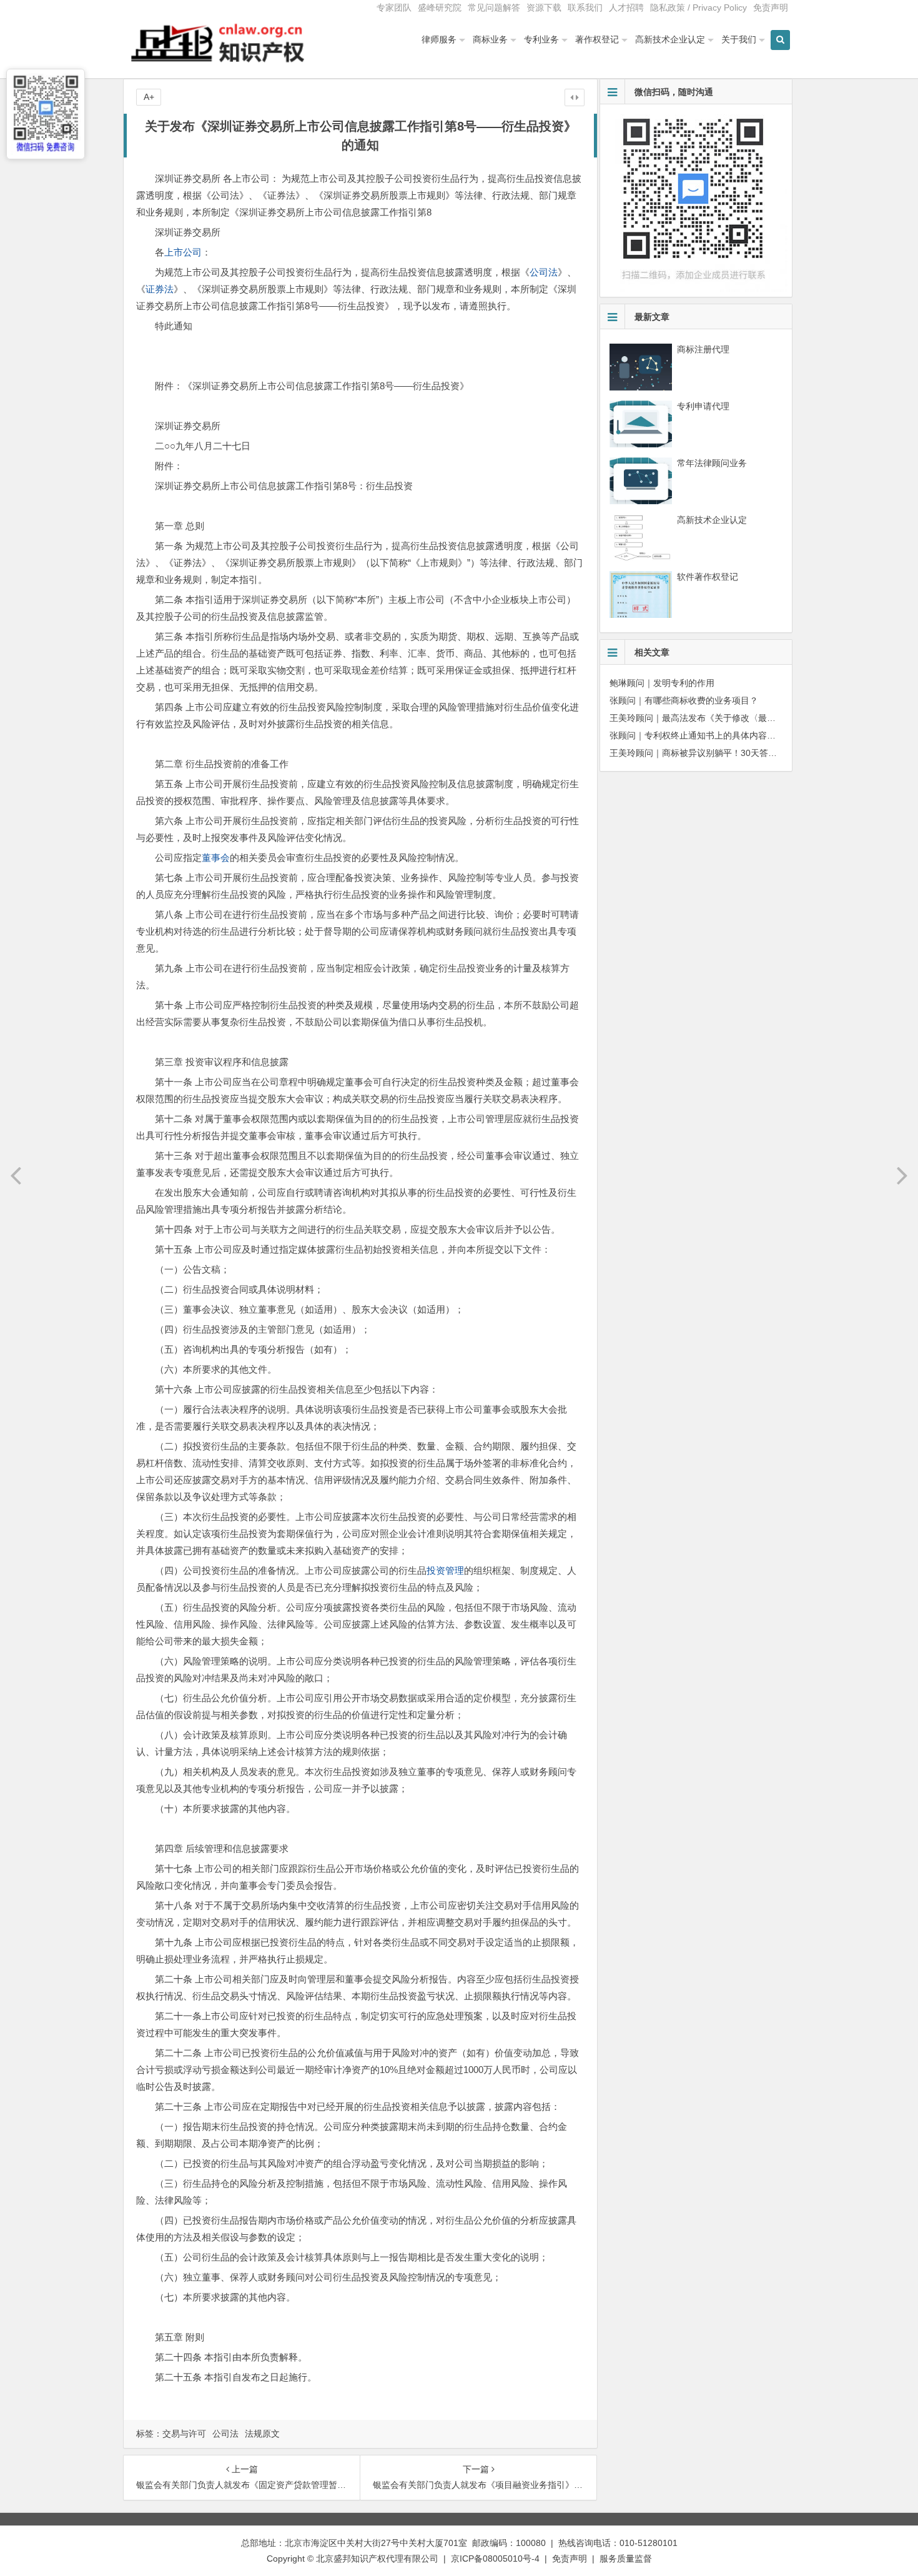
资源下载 (544, 7)
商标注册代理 (703, 349)
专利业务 (541, 39)
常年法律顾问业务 (712, 463)
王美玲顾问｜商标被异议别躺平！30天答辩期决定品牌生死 (724, 753)
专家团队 (394, 7)
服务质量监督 (626, 2559)
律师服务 (439, 39)
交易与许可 (184, 2434)
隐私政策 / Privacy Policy (698, 7)
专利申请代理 (703, 406)
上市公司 (183, 252)
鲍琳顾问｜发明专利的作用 (662, 683)
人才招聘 (626, 7)
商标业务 (490, 39)
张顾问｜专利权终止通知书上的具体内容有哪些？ (706, 735)
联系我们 (585, 7)
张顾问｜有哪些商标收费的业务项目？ (684, 700)
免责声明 (771, 7)
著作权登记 (597, 39)
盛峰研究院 (440, 7)
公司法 (544, 272)
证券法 (160, 289)
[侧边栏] (575, 97)
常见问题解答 (494, 7)
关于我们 (739, 39)
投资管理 (445, 1570)
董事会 (216, 858)
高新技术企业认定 (670, 39)
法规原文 (262, 2434)
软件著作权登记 (708, 577)
